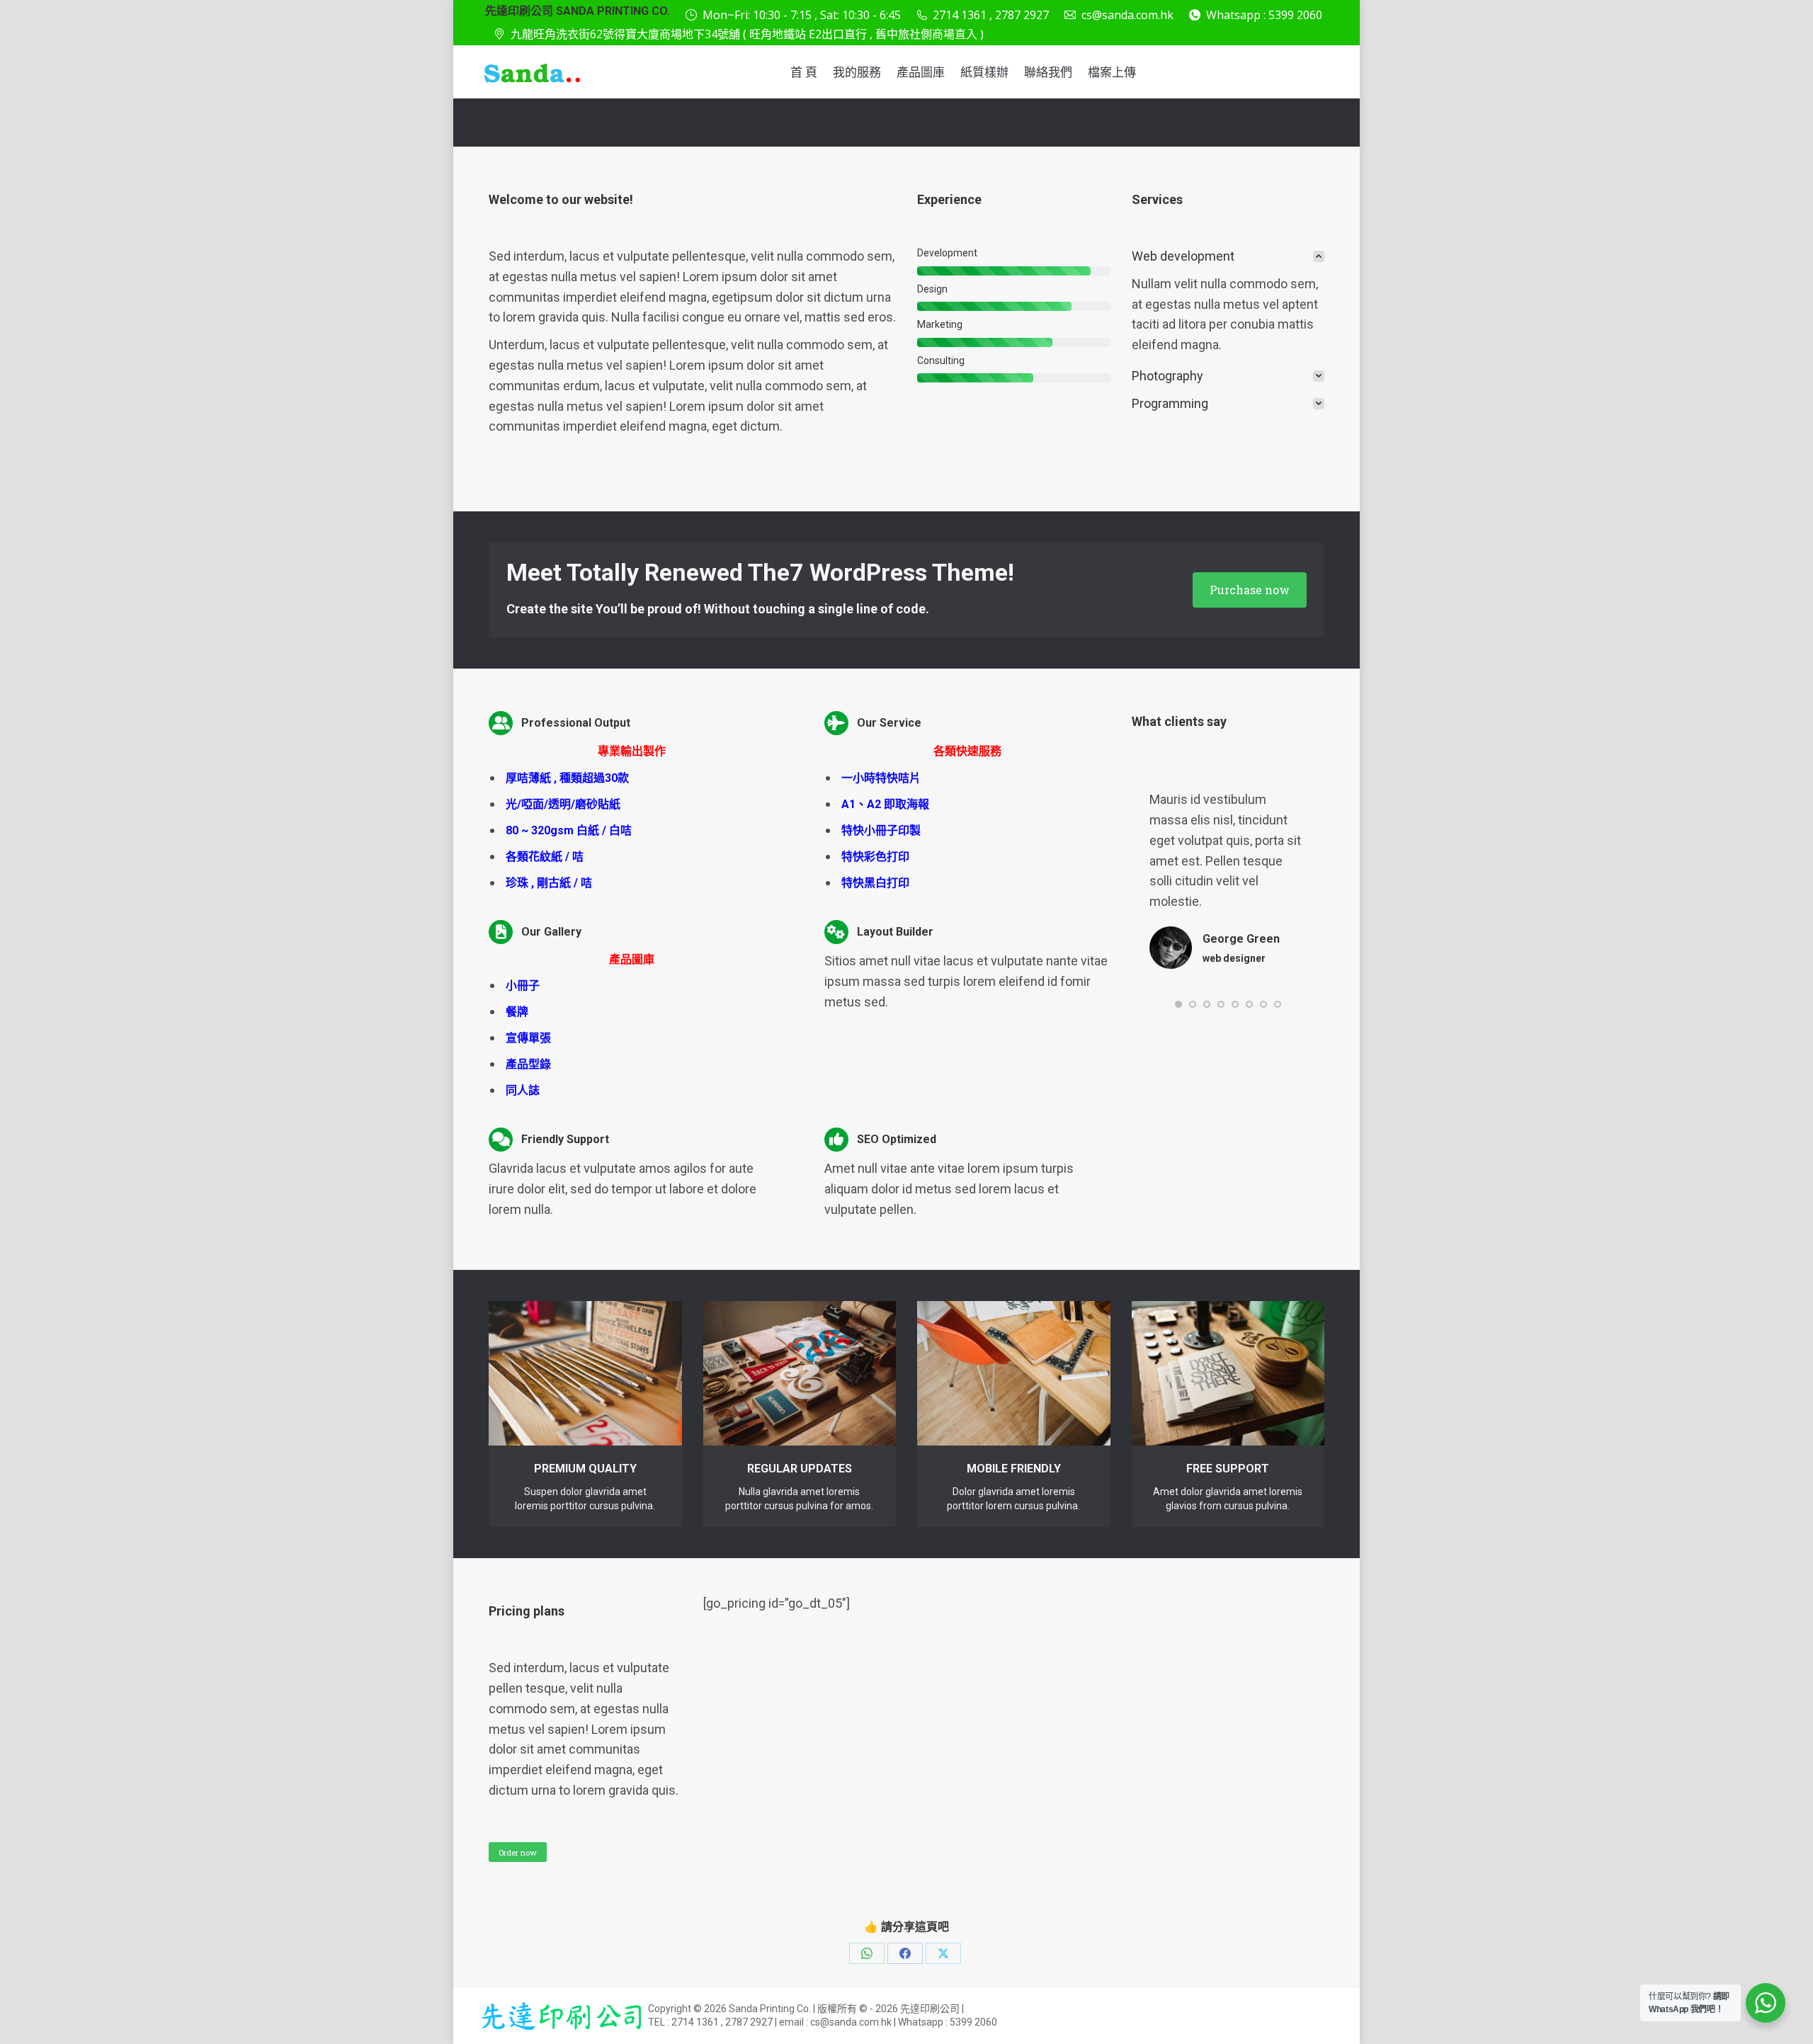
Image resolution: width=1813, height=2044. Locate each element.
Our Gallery (551, 932)
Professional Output (576, 723)
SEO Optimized (897, 1139)
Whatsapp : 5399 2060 (1264, 15)
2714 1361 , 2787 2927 (991, 15)
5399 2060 (973, 2022)
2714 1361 (695, 2022)
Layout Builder (895, 932)
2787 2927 (749, 2022)
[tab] (1228, 257)
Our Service (889, 723)
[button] (1178, 1004)
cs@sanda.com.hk (1127, 15)
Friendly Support (565, 1139)
